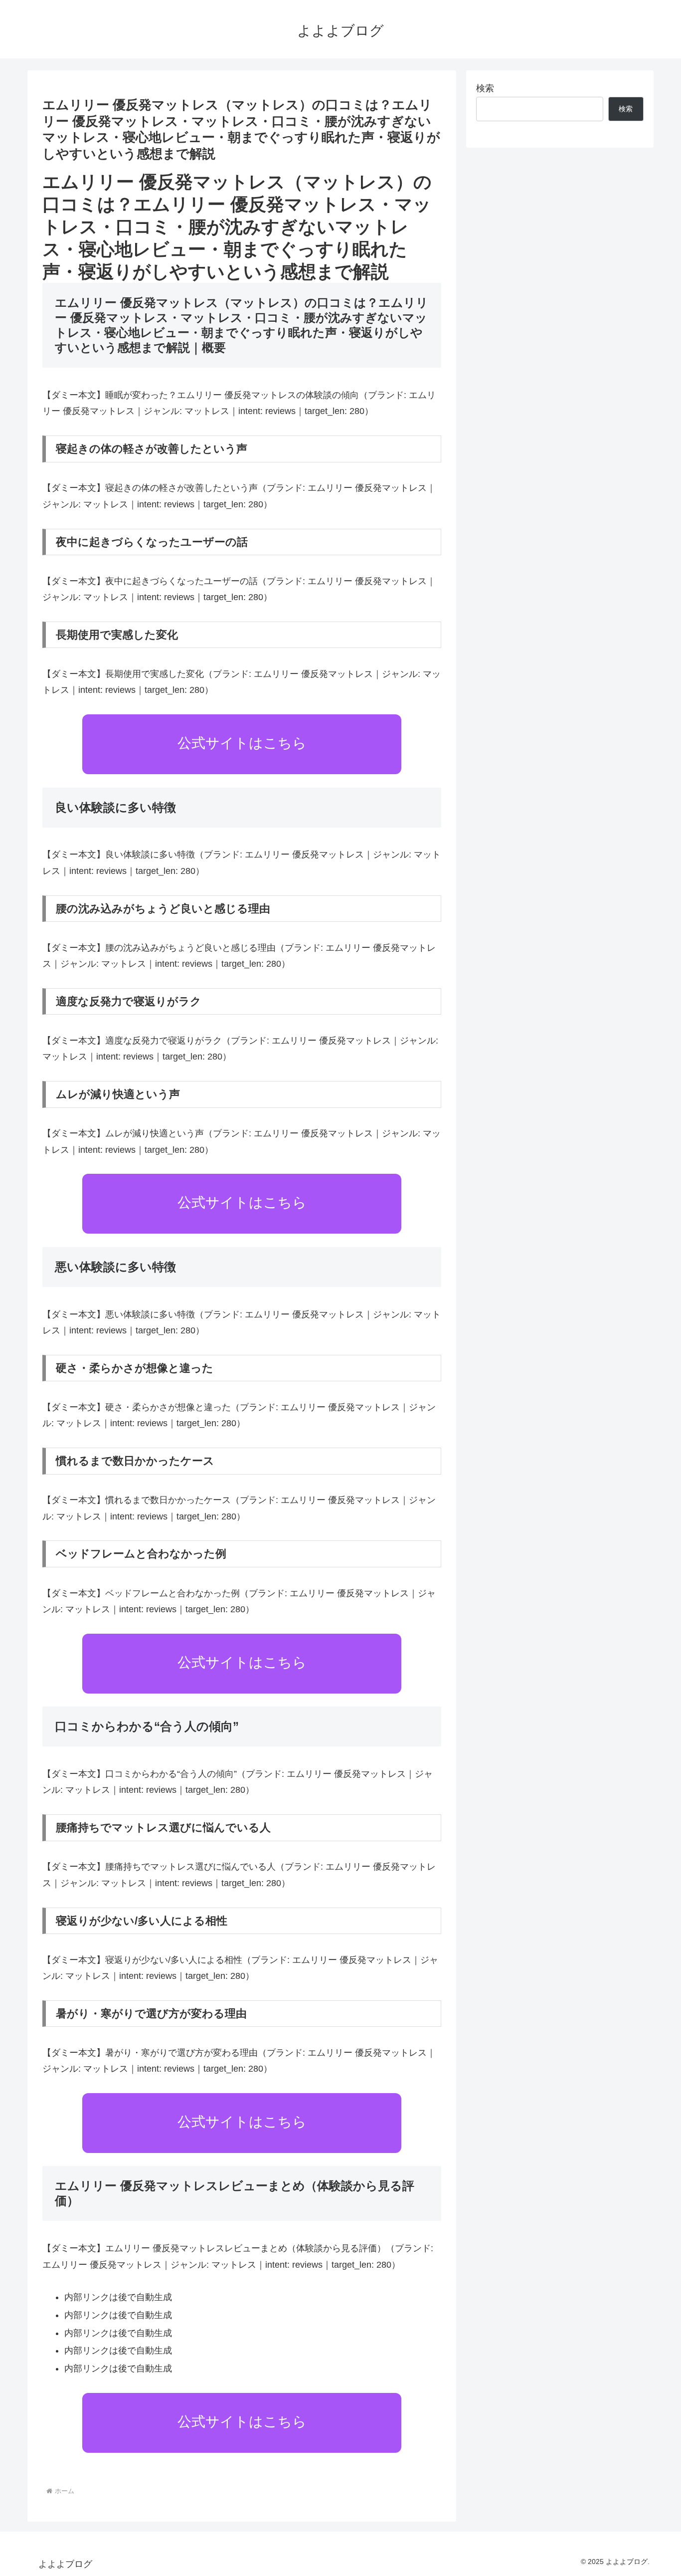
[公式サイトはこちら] (242, 771)
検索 (485, 88)
